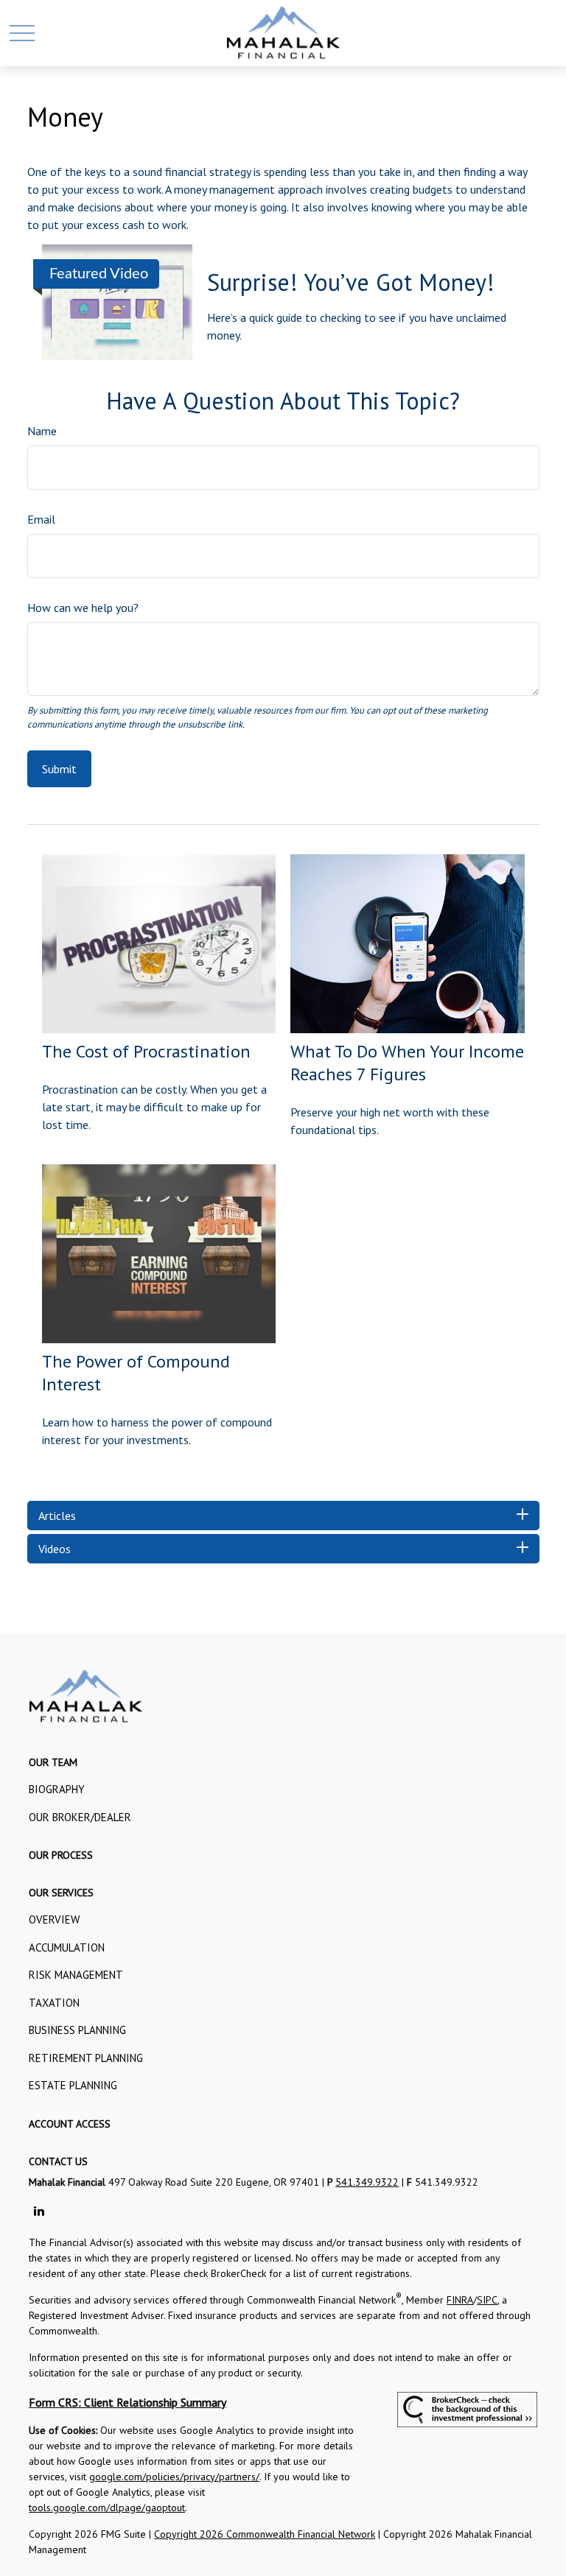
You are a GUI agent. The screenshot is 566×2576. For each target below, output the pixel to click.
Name (42, 431)
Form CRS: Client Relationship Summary (127, 2402)
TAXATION (54, 2003)
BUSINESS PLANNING (77, 2030)
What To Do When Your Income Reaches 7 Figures (407, 1063)
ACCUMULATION (67, 1947)
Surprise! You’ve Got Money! (351, 282)
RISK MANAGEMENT (76, 1975)
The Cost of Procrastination (146, 1051)
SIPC (487, 2300)
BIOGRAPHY (57, 1789)
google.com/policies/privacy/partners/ (174, 2477)
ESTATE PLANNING (73, 2085)
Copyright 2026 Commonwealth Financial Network (265, 2534)
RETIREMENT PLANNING (86, 2058)
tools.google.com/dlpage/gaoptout (107, 2508)
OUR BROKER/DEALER (80, 1817)
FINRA (460, 2300)
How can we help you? (83, 608)
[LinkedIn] (39, 2211)
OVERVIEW (54, 1919)
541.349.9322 (367, 2182)
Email (41, 519)
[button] (53, 1762)
